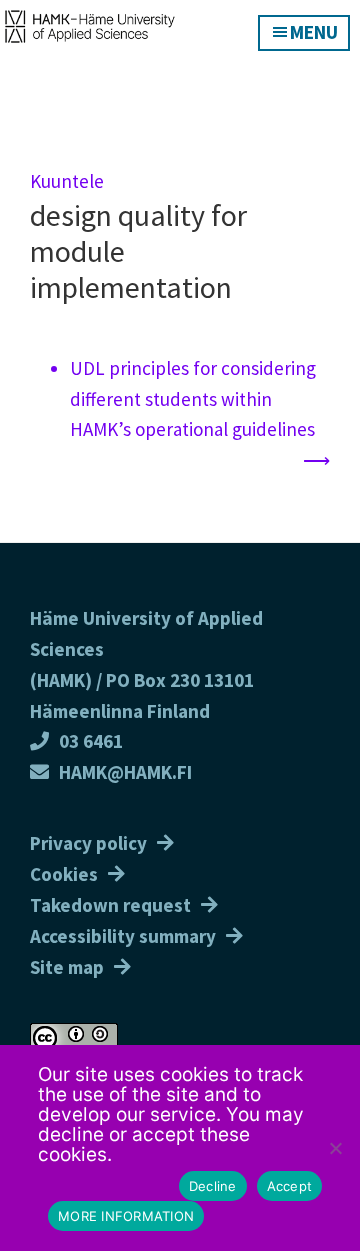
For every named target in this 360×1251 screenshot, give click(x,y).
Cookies (64, 874)
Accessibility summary (123, 936)
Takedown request (110, 905)
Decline (213, 1186)
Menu (314, 32)
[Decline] (335, 1148)
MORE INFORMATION (126, 1216)
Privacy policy (88, 843)
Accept (290, 1186)
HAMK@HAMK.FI (125, 772)
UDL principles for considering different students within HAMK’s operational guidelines (193, 399)
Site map (67, 967)
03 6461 (91, 741)
